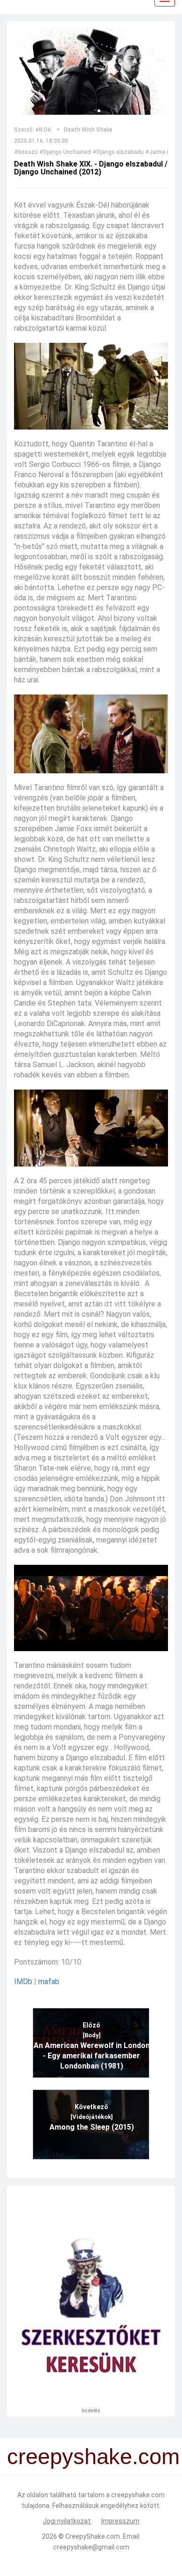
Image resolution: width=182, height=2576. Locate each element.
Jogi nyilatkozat (67, 2521)
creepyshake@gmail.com (91, 2547)
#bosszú (26, 152)
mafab (49, 1982)
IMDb (23, 1982)
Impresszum (120, 2521)
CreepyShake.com (93, 2536)
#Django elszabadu (118, 152)
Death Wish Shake (88, 130)
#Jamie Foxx (162, 152)
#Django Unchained (65, 152)
